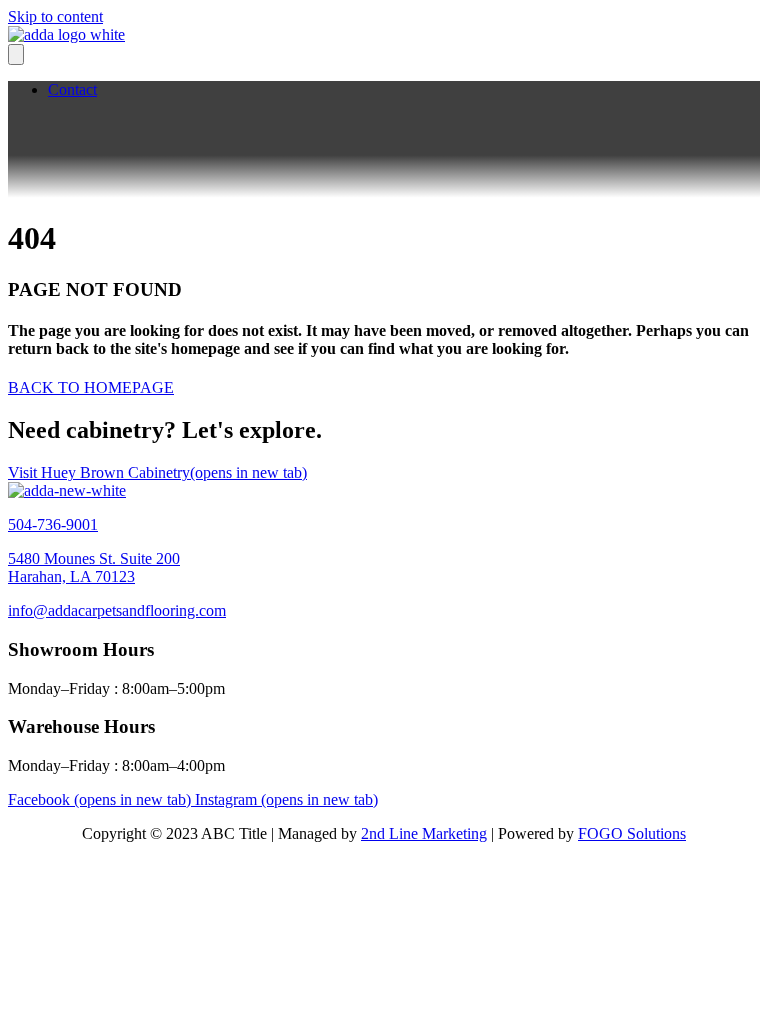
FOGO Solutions (632, 833)
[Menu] (16, 54)
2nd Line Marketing (424, 833)
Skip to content (55, 16)
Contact (72, 89)
